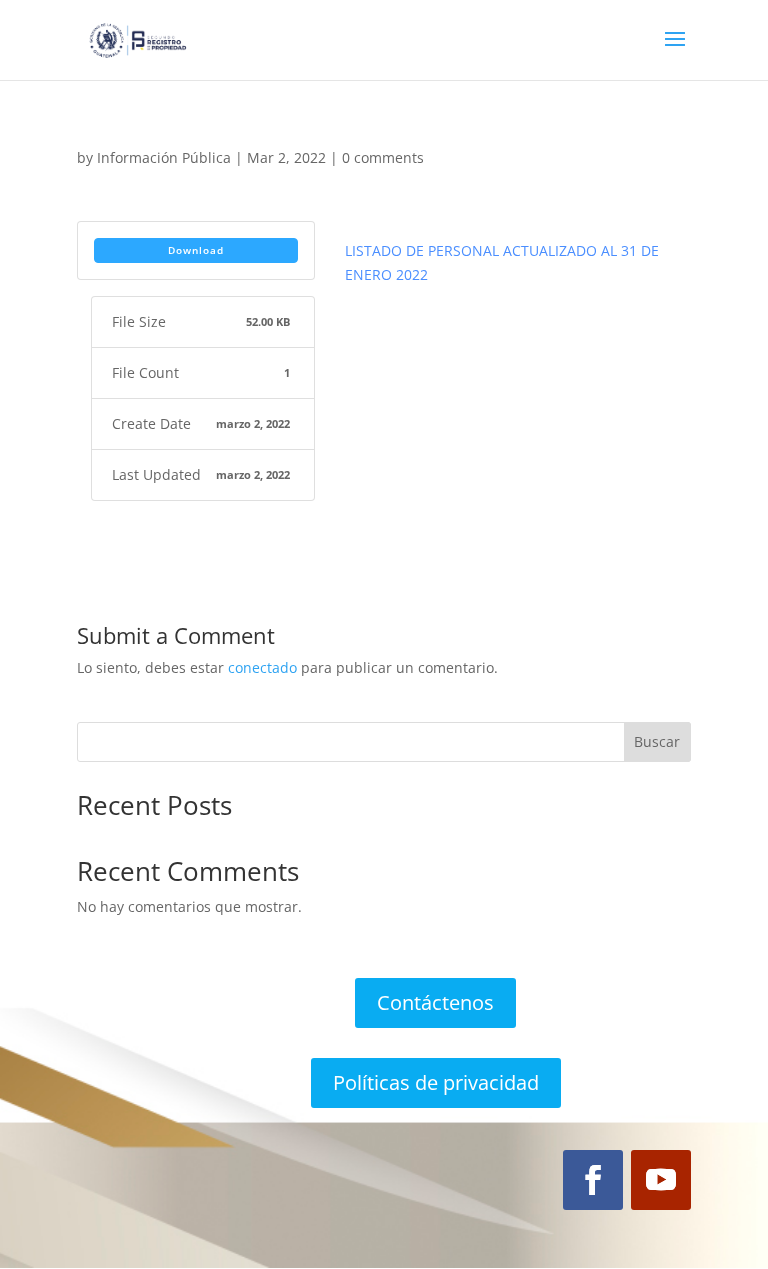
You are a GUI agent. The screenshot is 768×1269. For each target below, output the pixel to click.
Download (196, 250)
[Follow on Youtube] (661, 1180)
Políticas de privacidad (436, 1082)
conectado (262, 667)
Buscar (657, 741)
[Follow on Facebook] (593, 1180)
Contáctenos (435, 1002)
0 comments (383, 157)
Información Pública (164, 157)
